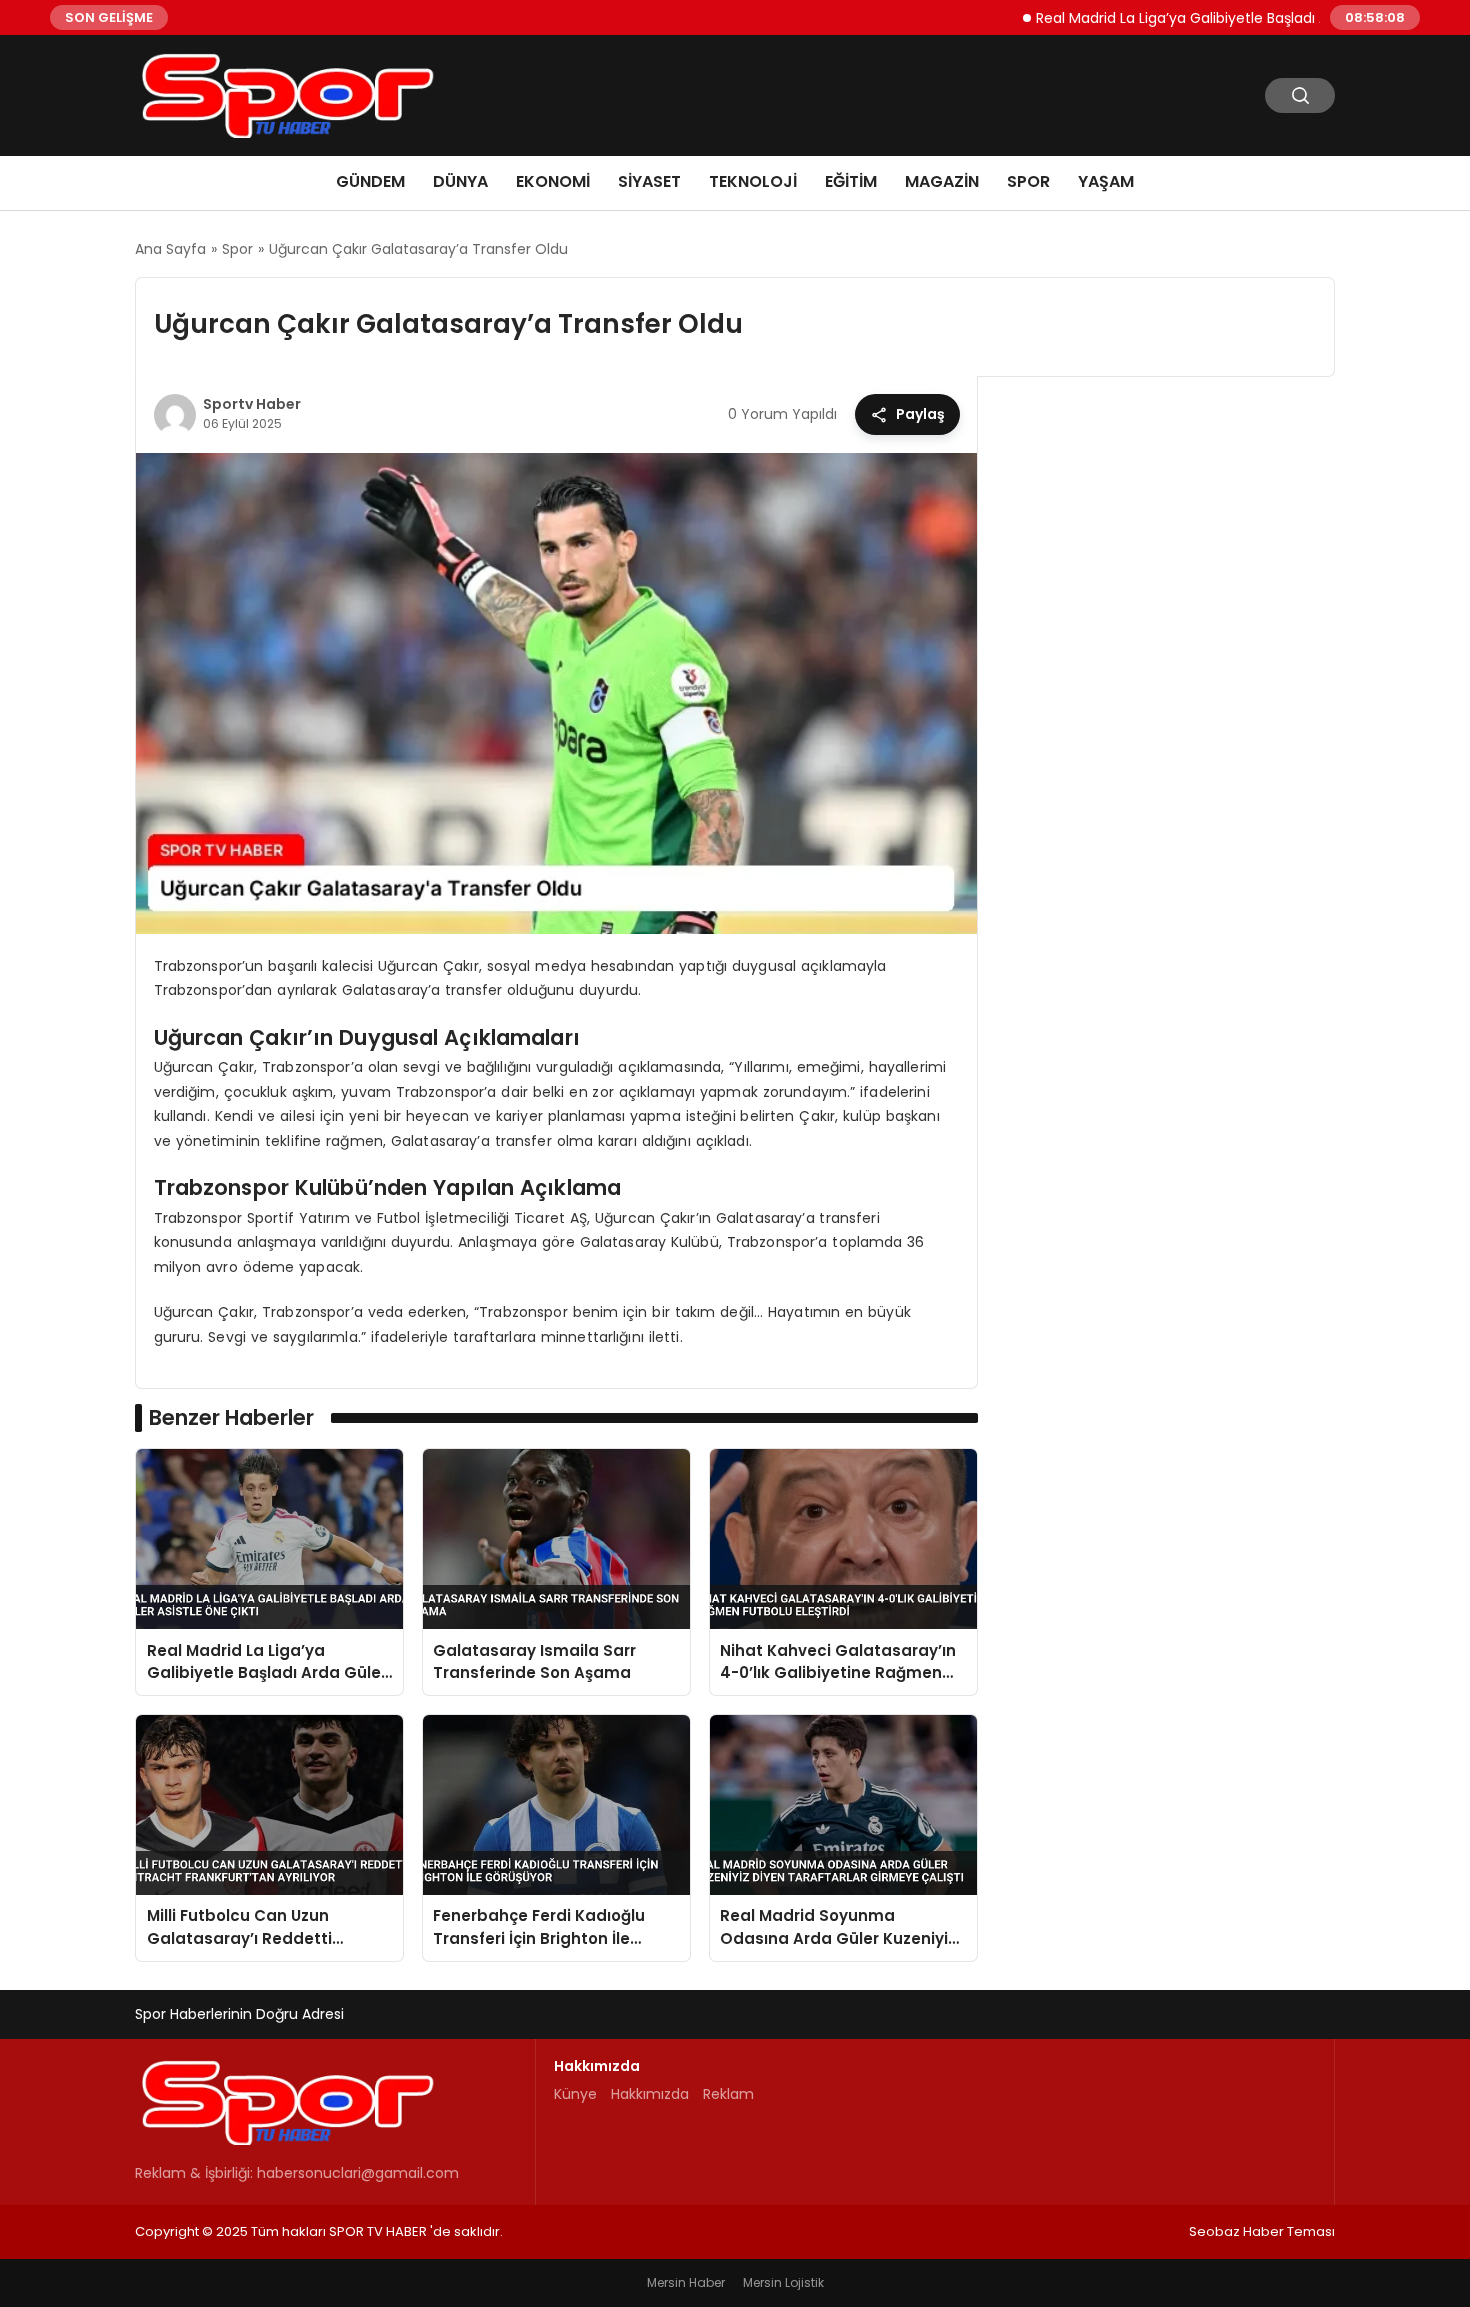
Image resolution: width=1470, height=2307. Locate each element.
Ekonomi (553, 181)
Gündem (370, 181)
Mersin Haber (686, 2282)
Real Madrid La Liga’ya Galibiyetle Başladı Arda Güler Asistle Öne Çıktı (1216, 17)
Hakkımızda (650, 2094)
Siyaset (649, 181)
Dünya (460, 181)
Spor (1028, 181)
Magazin (942, 181)
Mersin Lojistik (783, 2282)
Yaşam (1106, 181)
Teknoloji (753, 181)
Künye (575, 2094)
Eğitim (851, 181)
